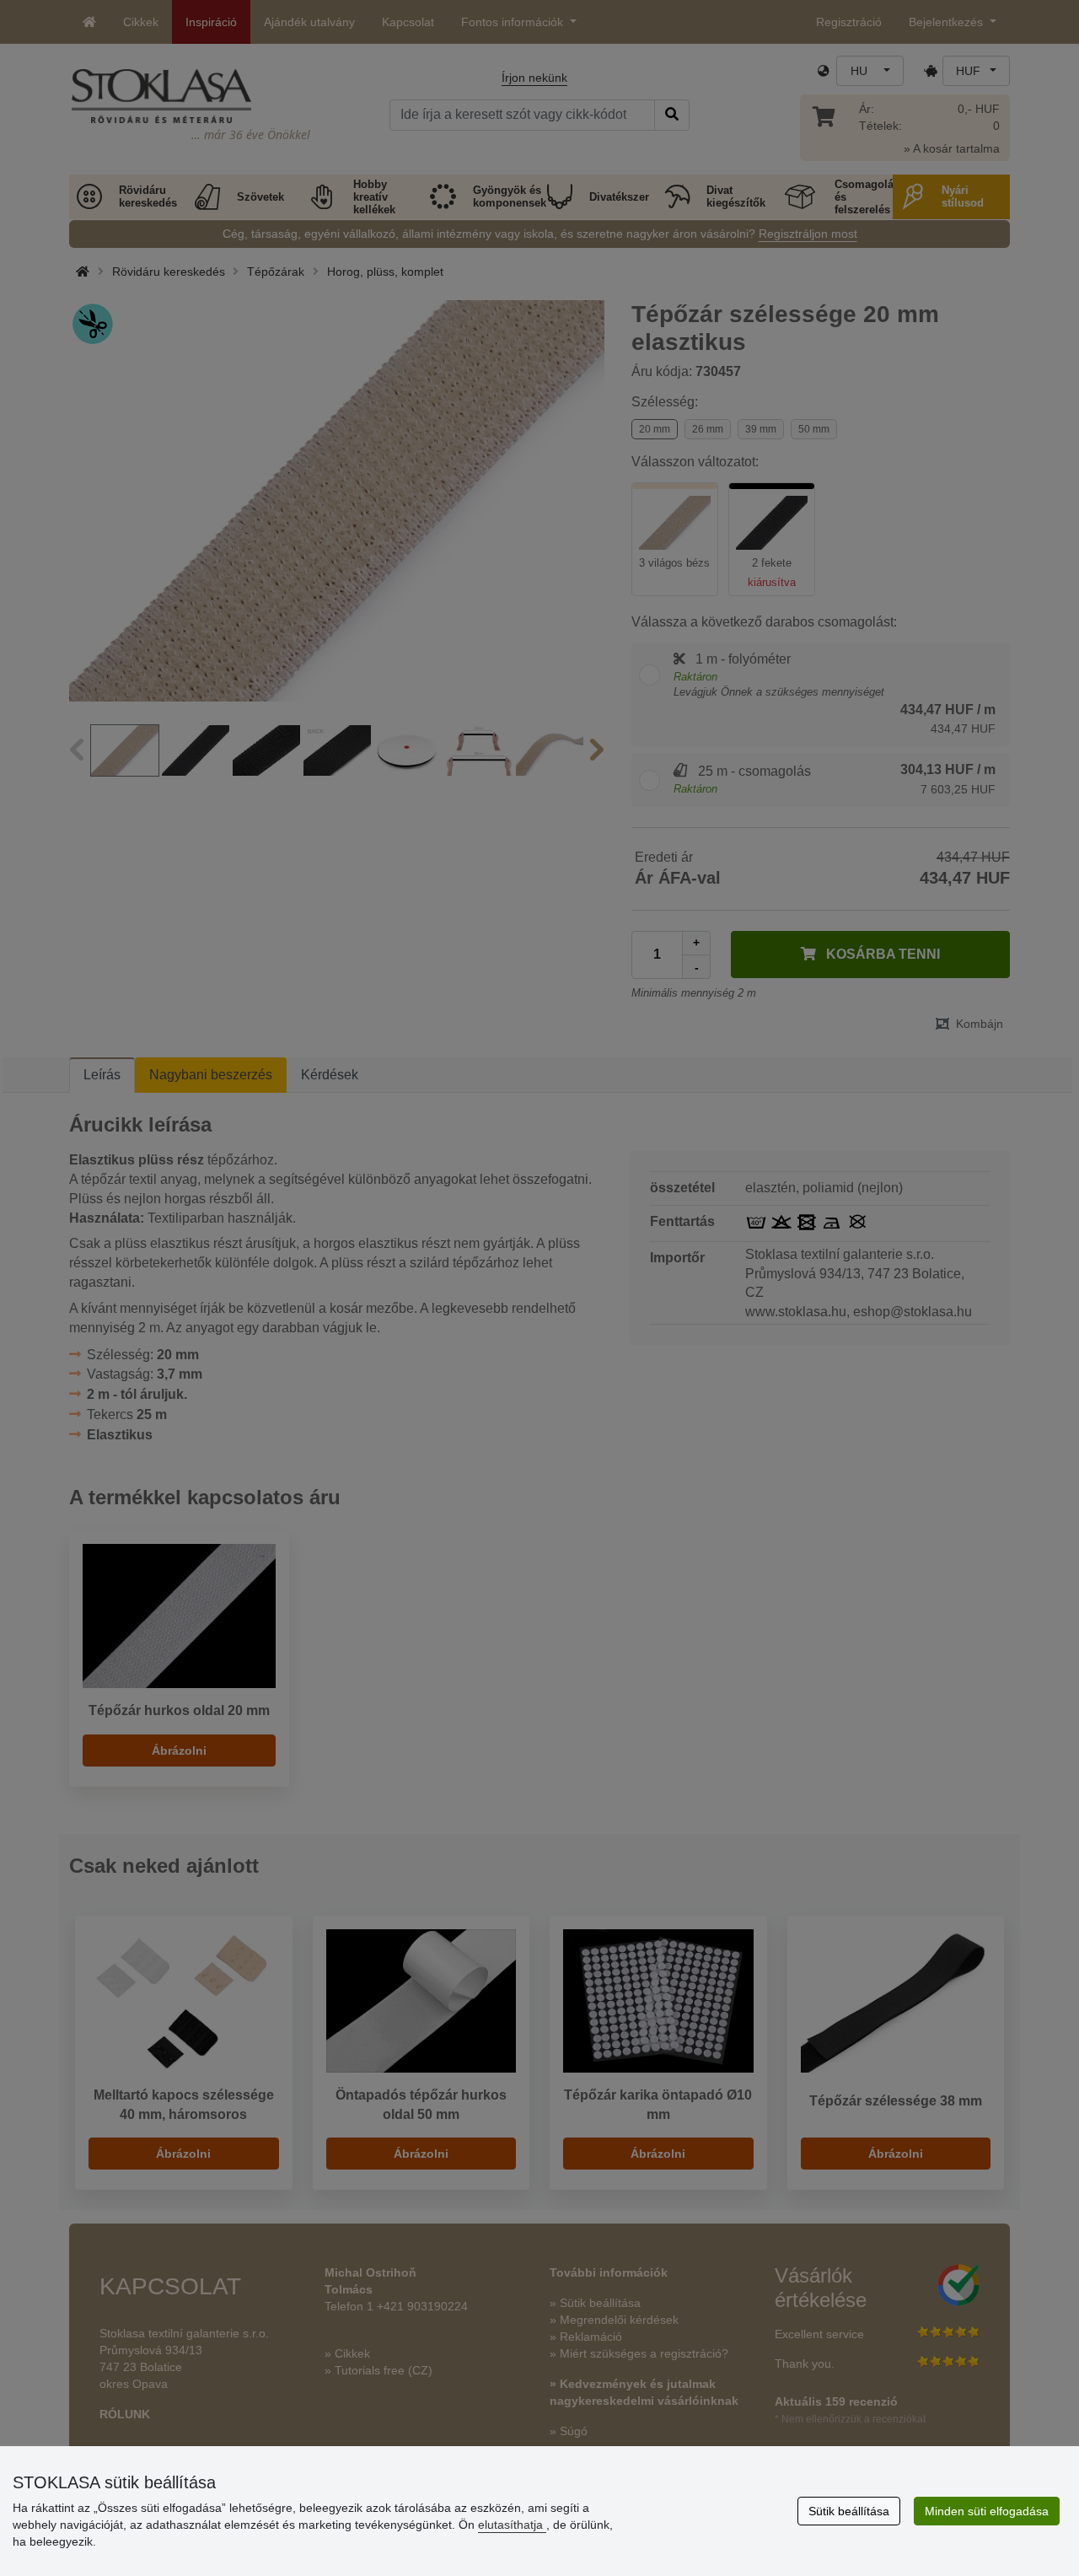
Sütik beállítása (849, 2511)
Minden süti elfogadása (987, 2511)
